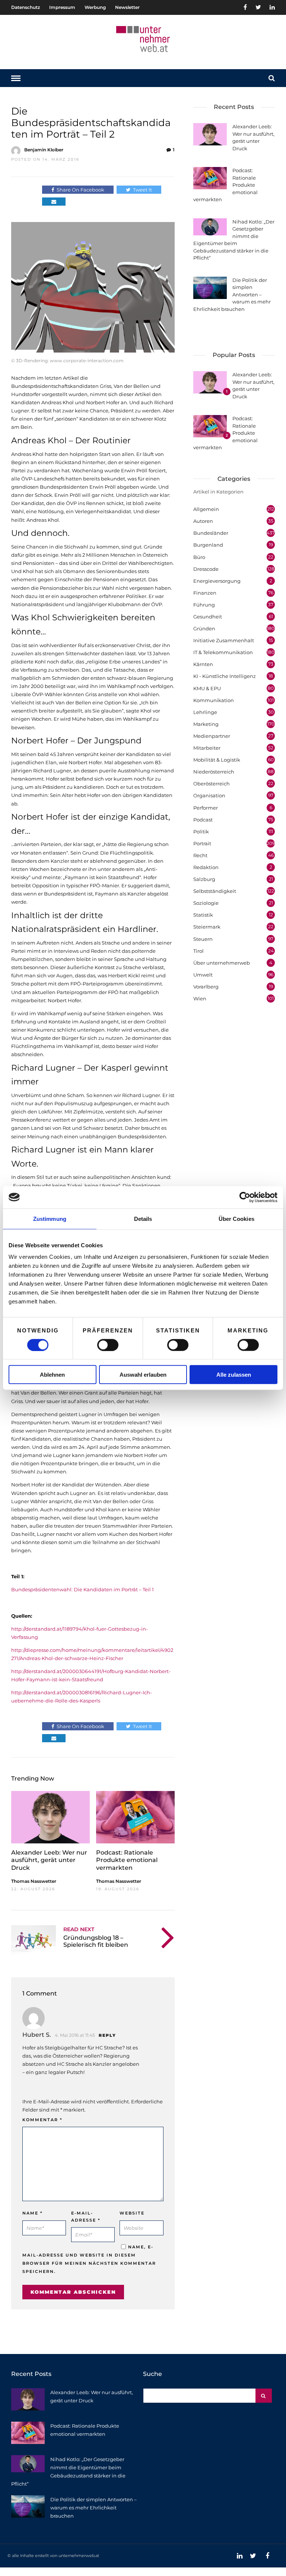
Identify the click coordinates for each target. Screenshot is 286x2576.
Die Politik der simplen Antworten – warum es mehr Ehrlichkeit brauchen (93, 2508)
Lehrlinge (205, 712)
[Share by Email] (54, 202)
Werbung (95, 7)
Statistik (203, 915)
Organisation (209, 795)
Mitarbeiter (207, 748)
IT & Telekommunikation (223, 652)
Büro (199, 557)
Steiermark (207, 927)
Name (33, 2213)
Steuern (203, 939)
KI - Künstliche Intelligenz (225, 676)
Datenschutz (26, 7)
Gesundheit (208, 617)
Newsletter (127, 7)
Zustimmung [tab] (50, 1218)
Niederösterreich (214, 772)
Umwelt (203, 975)
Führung (204, 605)
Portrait (202, 843)
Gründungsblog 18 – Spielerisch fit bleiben (96, 1941)
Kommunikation (214, 700)
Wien (200, 998)
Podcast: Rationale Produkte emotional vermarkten (127, 1860)
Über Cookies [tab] (236, 1218)
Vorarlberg (206, 987)
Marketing (206, 724)
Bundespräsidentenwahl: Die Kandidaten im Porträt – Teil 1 (82, 1589)
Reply (107, 2035)
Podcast (203, 820)
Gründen (204, 628)
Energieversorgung (217, 581)
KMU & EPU (207, 688)
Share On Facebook (80, 190)
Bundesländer (211, 533)
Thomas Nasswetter (34, 1881)
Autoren (203, 521)
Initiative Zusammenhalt (224, 640)
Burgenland (208, 545)
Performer (206, 808)
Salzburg (204, 879)
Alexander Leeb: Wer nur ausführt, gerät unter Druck (49, 1860)
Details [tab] (143, 1218)
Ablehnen (52, 1375)
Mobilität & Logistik (217, 760)
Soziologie (206, 903)
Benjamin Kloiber (44, 150)
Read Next (79, 1929)
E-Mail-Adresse (86, 2217)
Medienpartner (212, 736)
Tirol (198, 951)
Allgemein (206, 509)
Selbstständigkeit (215, 891)
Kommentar (42, 2120)
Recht (200, 855)
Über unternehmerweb (222, 963)
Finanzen (205, 593)
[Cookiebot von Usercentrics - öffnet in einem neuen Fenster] (245, 1197)
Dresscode (206, 569)
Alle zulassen (234, 1375)
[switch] (108, 1345)
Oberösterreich (212, 784)
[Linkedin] (272, 7)
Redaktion (206, 867)
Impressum (62, 7)
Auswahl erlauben (143, 1375)
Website (132, 2213)
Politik (201, 832)
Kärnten (203, 664)
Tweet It (142, 190)
